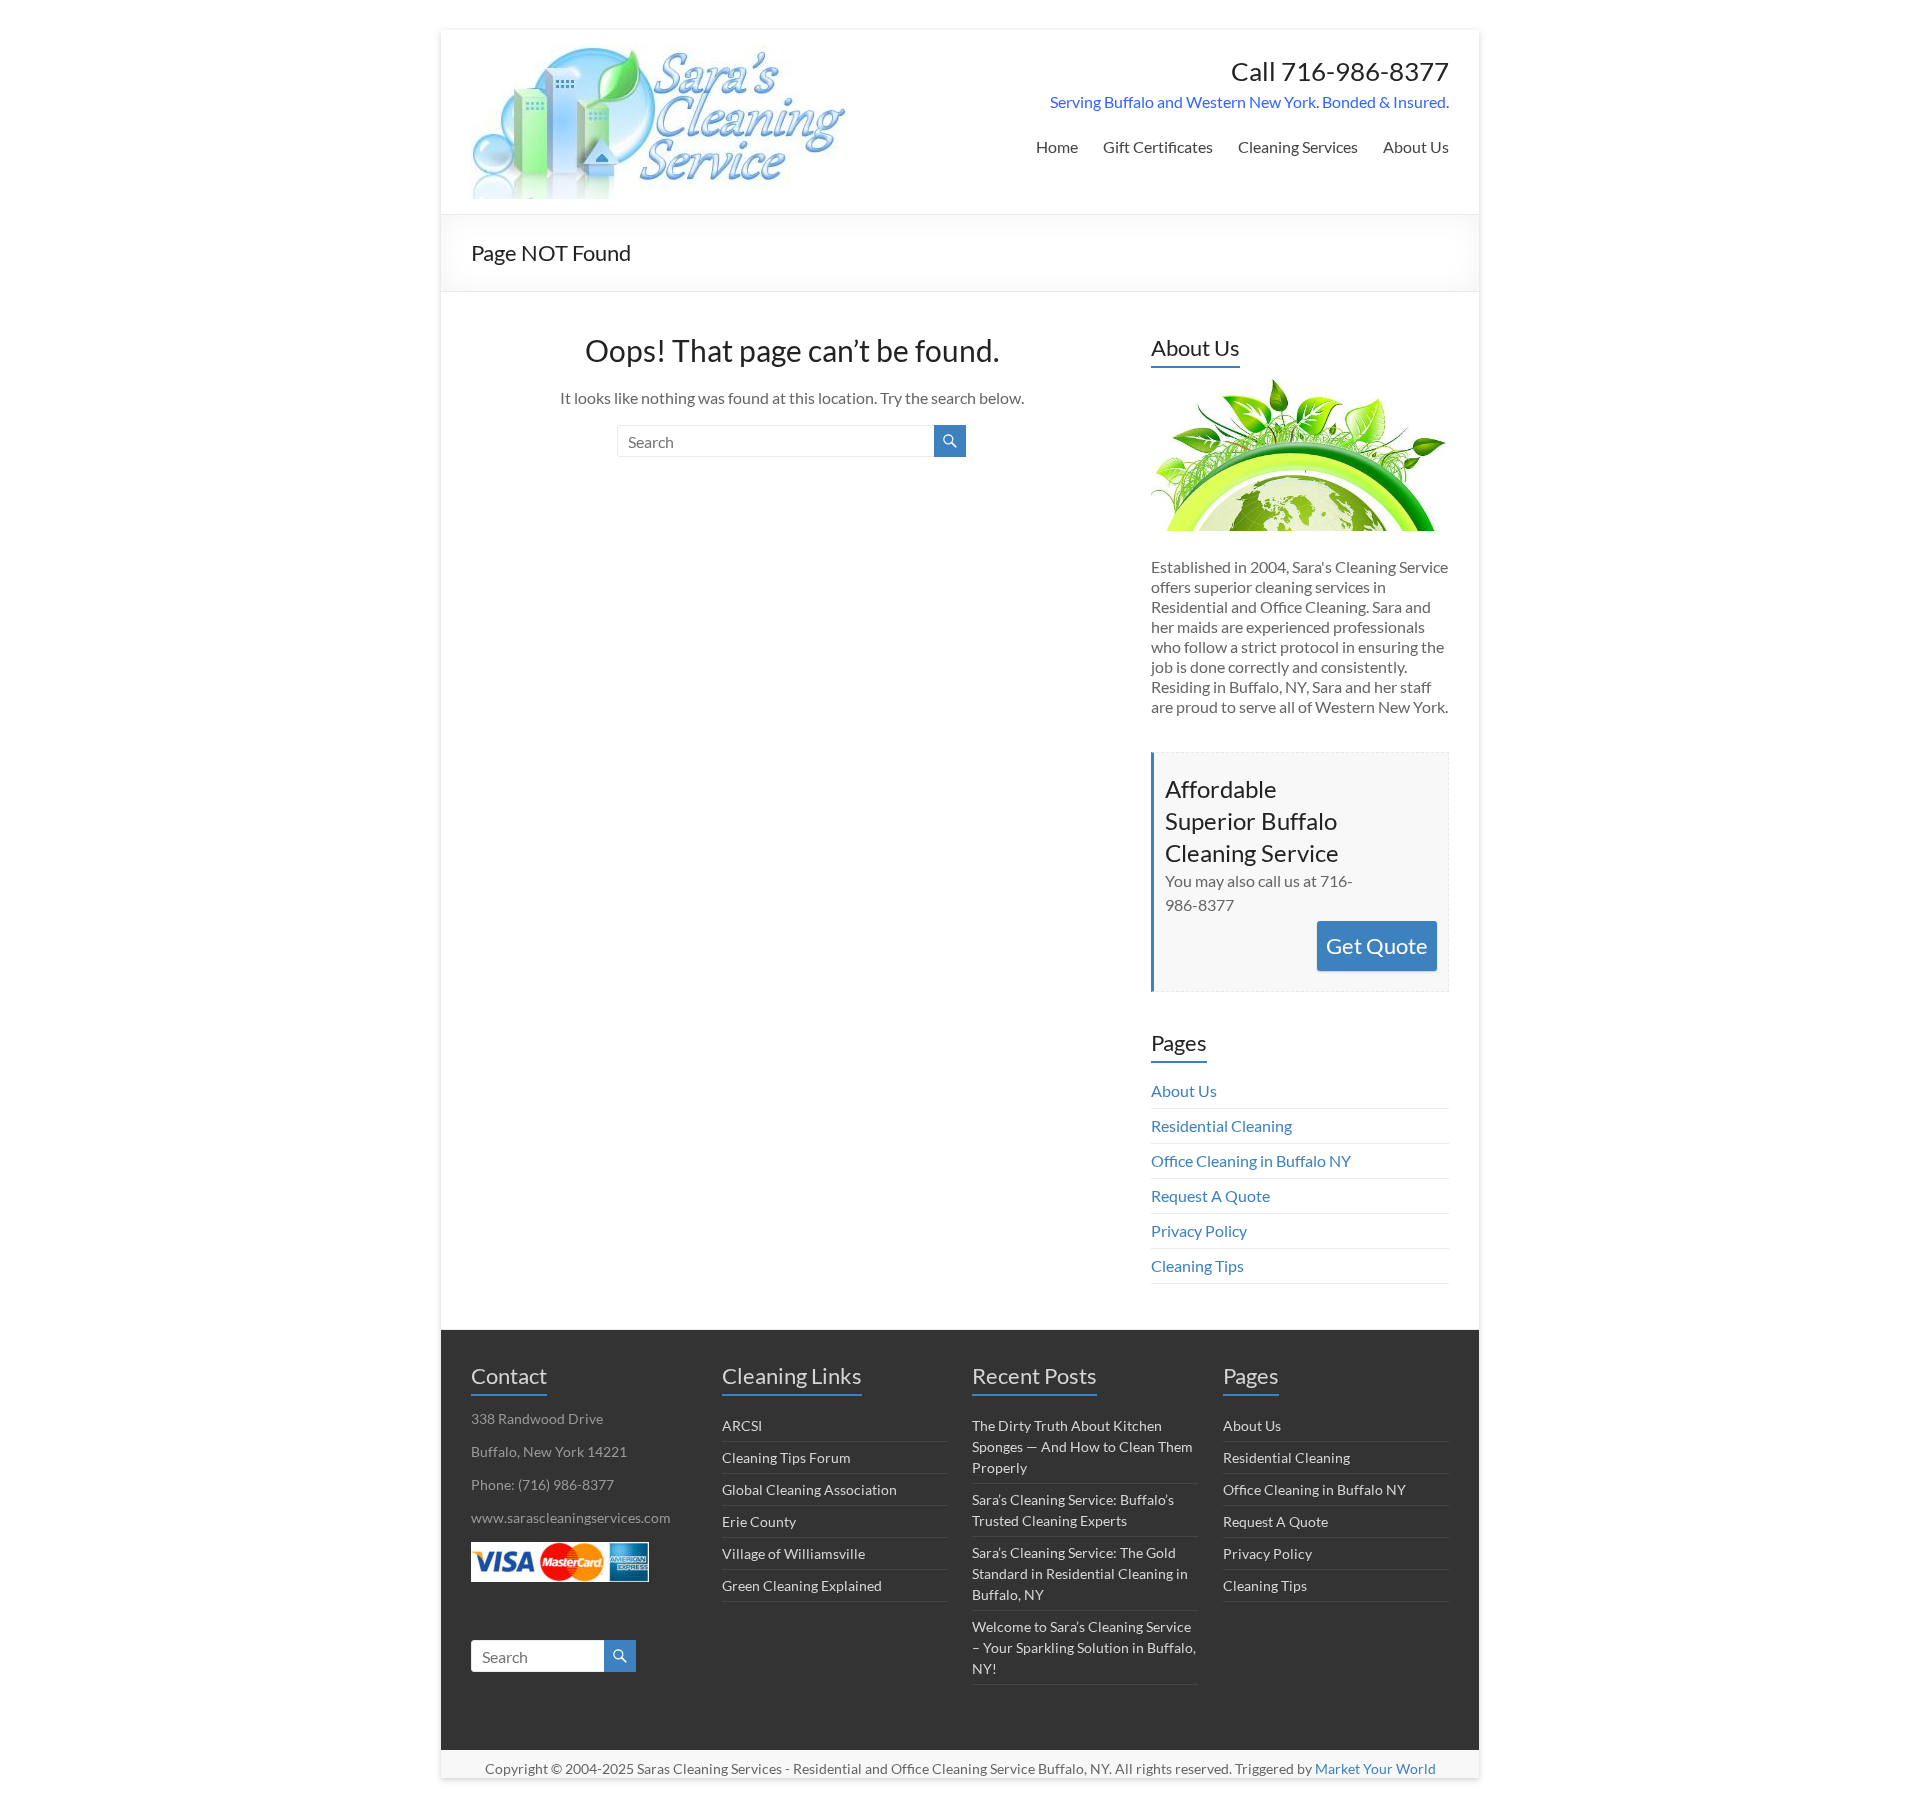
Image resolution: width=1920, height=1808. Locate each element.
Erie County (759, 1521)
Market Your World (1375, 1768)
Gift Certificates (1158, 146)
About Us (1416, 146)
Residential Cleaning (1221, 1125)
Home (1057, 146)
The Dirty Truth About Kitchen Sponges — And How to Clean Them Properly (1082, 1446)
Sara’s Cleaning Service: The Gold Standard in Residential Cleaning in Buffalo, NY (1080, 1573)
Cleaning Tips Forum (786, 1457)
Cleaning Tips (1197, 1265)
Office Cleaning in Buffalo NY (1251, 1160)
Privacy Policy (1199, 1230)
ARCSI (742, 1425)
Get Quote (1377, 945)
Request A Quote (1210, 1195)
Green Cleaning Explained (802, 1585)
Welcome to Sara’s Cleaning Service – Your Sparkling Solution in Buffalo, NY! (1084, 1647)
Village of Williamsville (793, 1553)
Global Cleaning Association (809, 1489)
